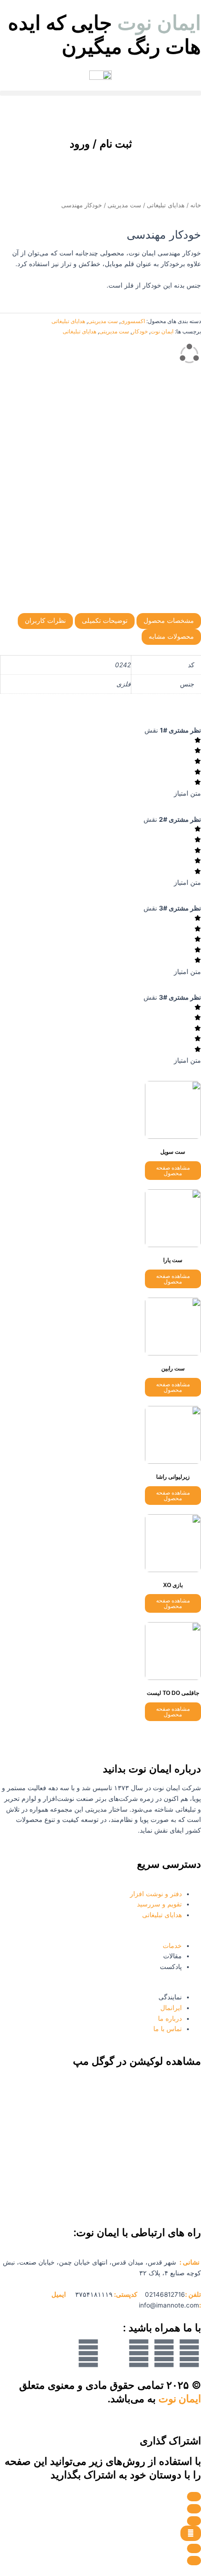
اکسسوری (133, 321)
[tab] (169, 621)
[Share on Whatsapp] (194, 2548)
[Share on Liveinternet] (194, 2561)
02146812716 (165, 2294)
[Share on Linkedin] (194, 2521)
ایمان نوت (162, 331)
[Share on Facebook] (194, 2497)
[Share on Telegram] (191, 2534)
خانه (196, 205)
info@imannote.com (169, 2305)
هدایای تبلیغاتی (166, 205)
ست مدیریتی (124, 205)
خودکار (140, 331)
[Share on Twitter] (194, 2509)
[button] (100, 93)
